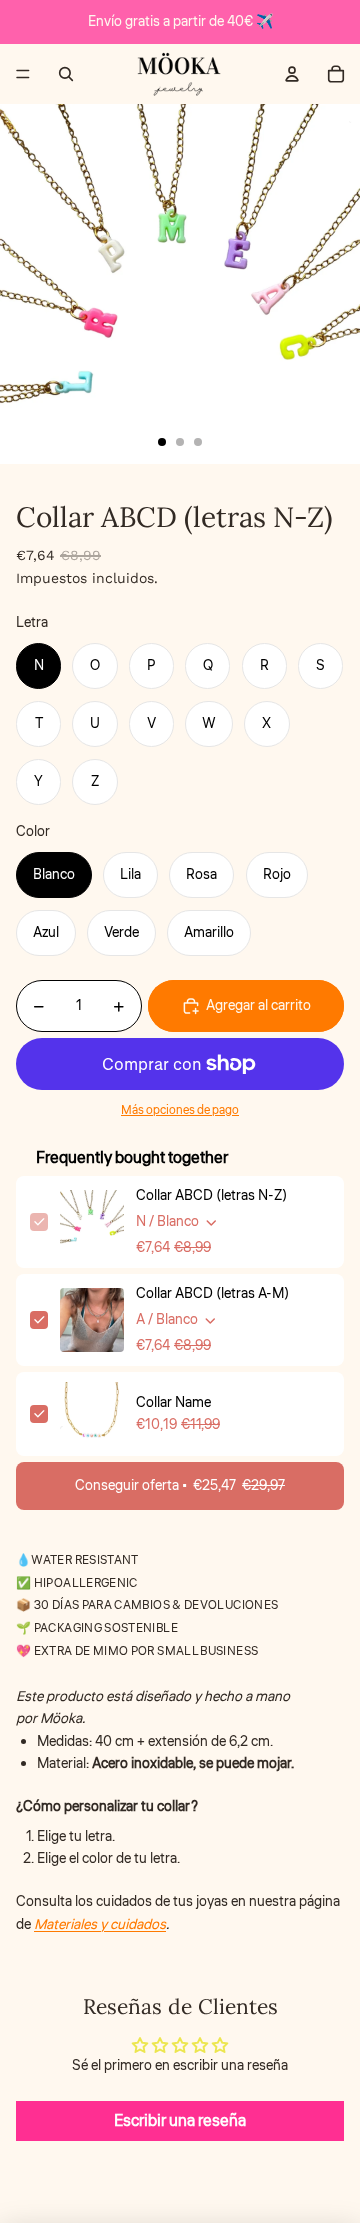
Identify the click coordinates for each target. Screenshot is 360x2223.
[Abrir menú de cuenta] (292, 74)
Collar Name (173, 1403)
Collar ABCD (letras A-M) (212, 1294)
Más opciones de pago (180, 1110)
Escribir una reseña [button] (180, 2121)
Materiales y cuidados (100, 1925)
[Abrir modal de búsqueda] (66, 74)
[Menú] (23, 74)
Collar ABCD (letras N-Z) (211, 1196)
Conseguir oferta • (180, 1486)
